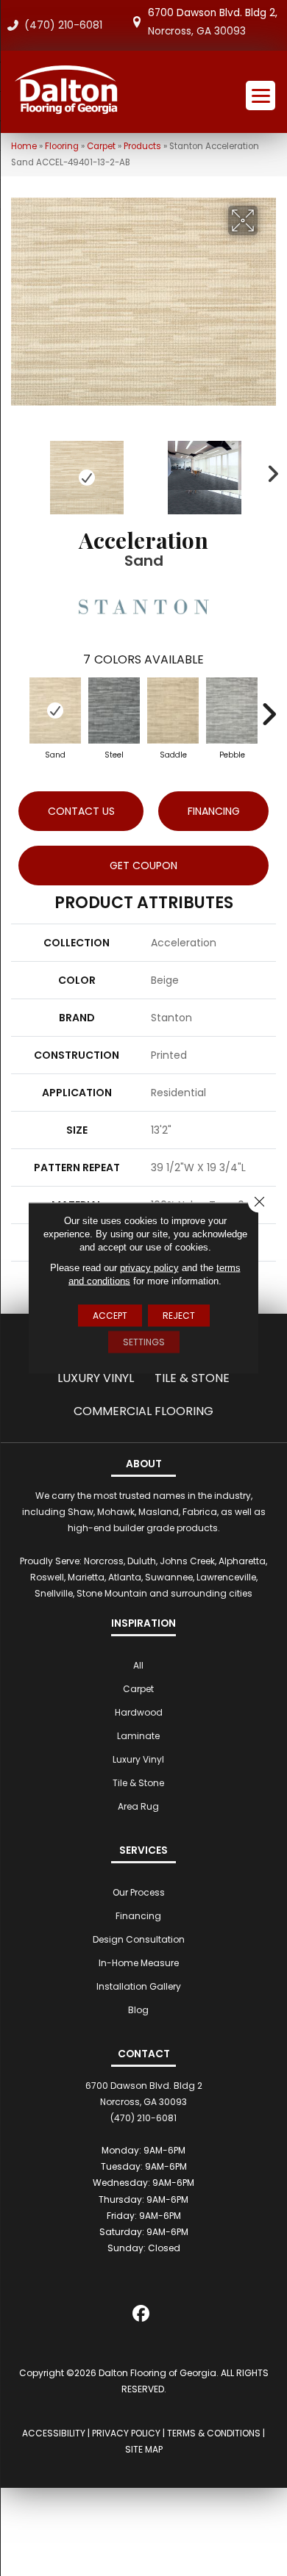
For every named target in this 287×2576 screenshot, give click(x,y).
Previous (18, 470)
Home (24, 146)
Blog (138, 2010)
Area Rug (138, 1806)
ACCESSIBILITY (54, 2433)
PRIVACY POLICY (126, 2433)
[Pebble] (232, 710)
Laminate (138, 1736)
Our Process (139, 1892)
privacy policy (149, 1268)
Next (269, 470)
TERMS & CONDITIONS (214, 2433)
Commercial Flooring (143, 1411)
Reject (179, 1316)
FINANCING (214, 811)
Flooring (62, 146)
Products (142, 146)
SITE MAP (144, 2449)
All (138, 1665)
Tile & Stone (192, 1378)
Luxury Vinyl (96, 1378)
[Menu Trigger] (261, 96)
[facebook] (142, 2316)
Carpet (101, 146)
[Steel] (114, 710)
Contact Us (81, 811)
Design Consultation (139, 1939)
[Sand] (55, 710)
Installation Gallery (139, 1986)
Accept (110, 1316)
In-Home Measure (139, 1963)
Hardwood (139, 1712)
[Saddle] (173, 710)
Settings (144, 1342)
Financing (138, 1916)
